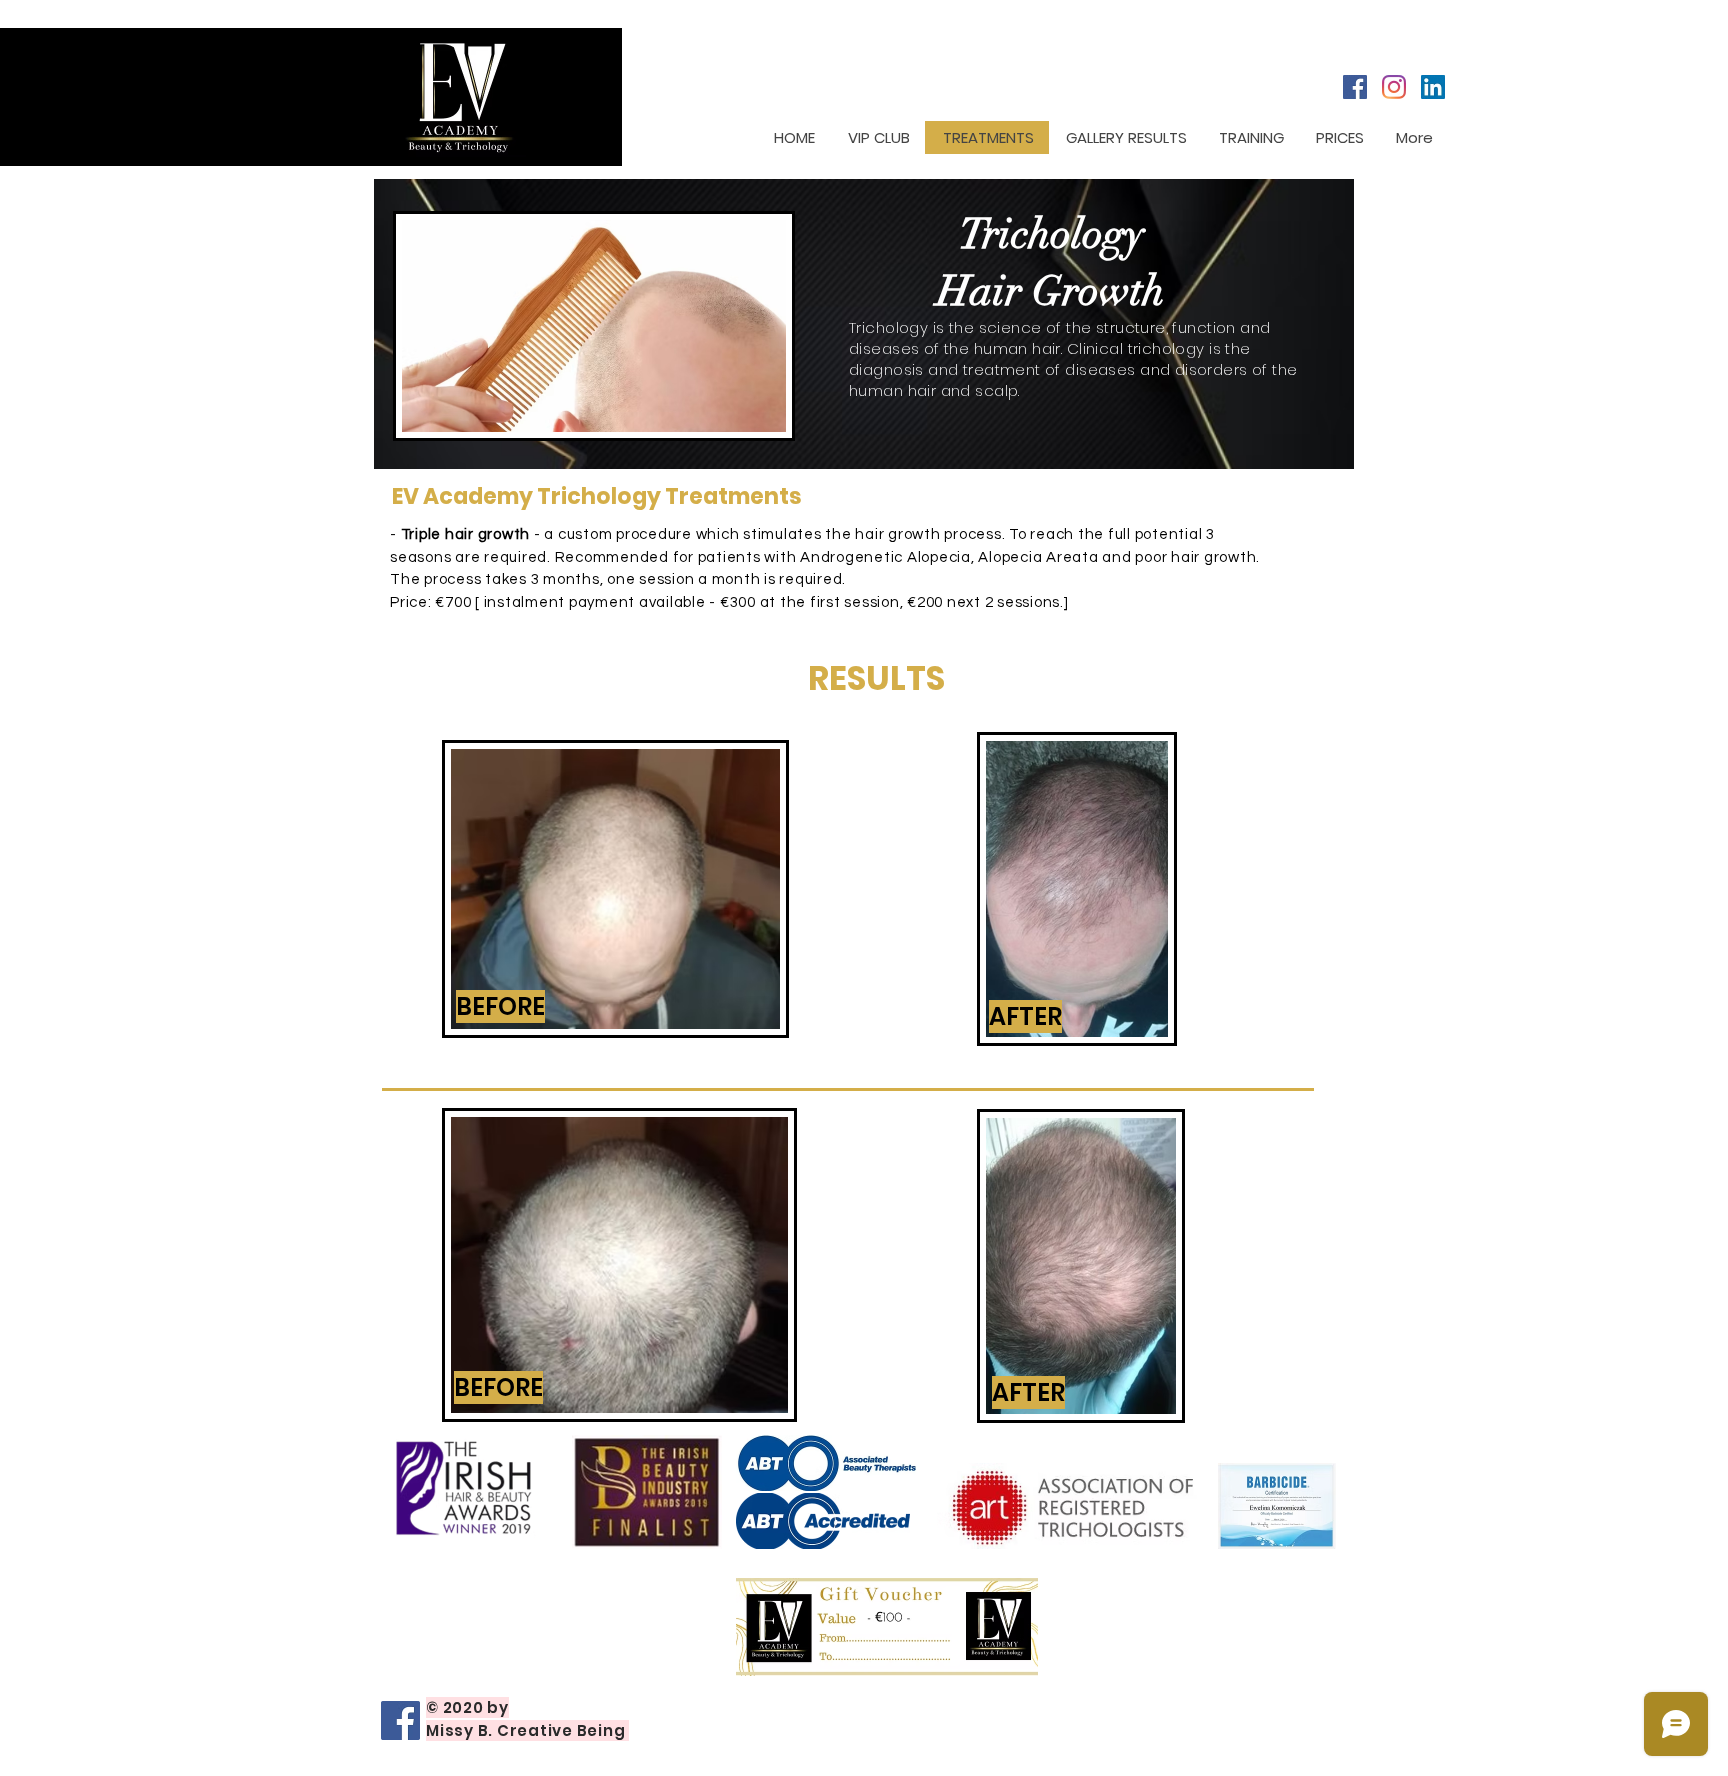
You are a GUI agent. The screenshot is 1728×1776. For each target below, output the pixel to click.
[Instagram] (1394, 87)
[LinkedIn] (1433, 87)
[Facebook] (1355, 87)
